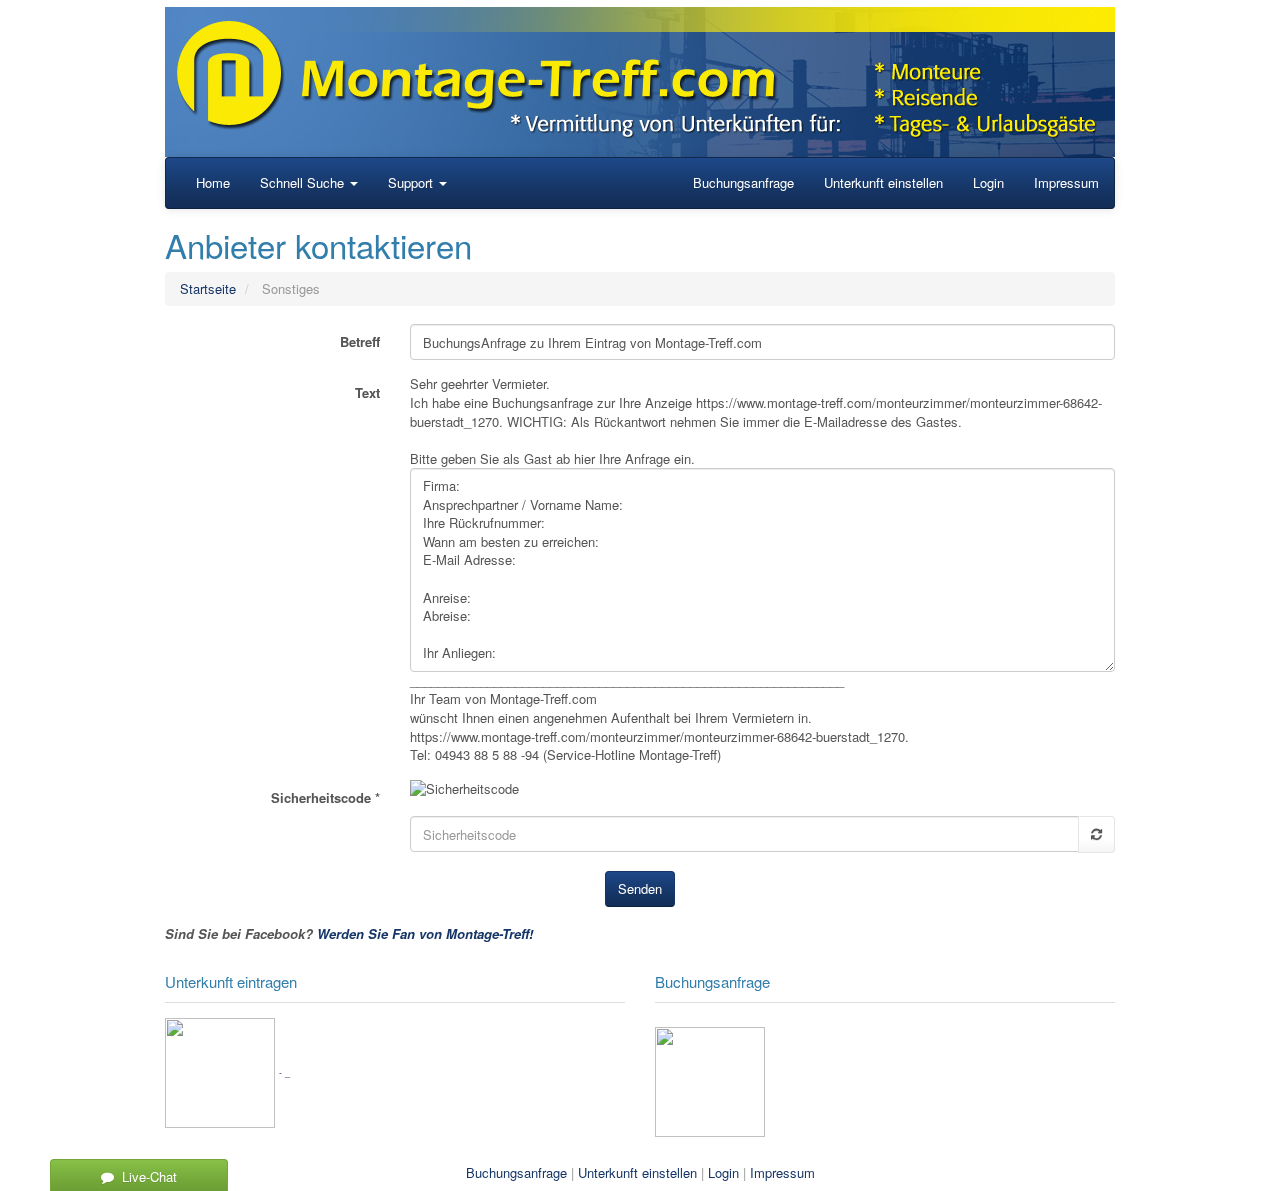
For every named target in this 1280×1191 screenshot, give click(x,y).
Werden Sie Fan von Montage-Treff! (425, 933)
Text (367, 392)
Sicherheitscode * (325, 797)
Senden (640, 888)
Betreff (360, 341)
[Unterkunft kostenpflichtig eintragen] (220, 1070)
